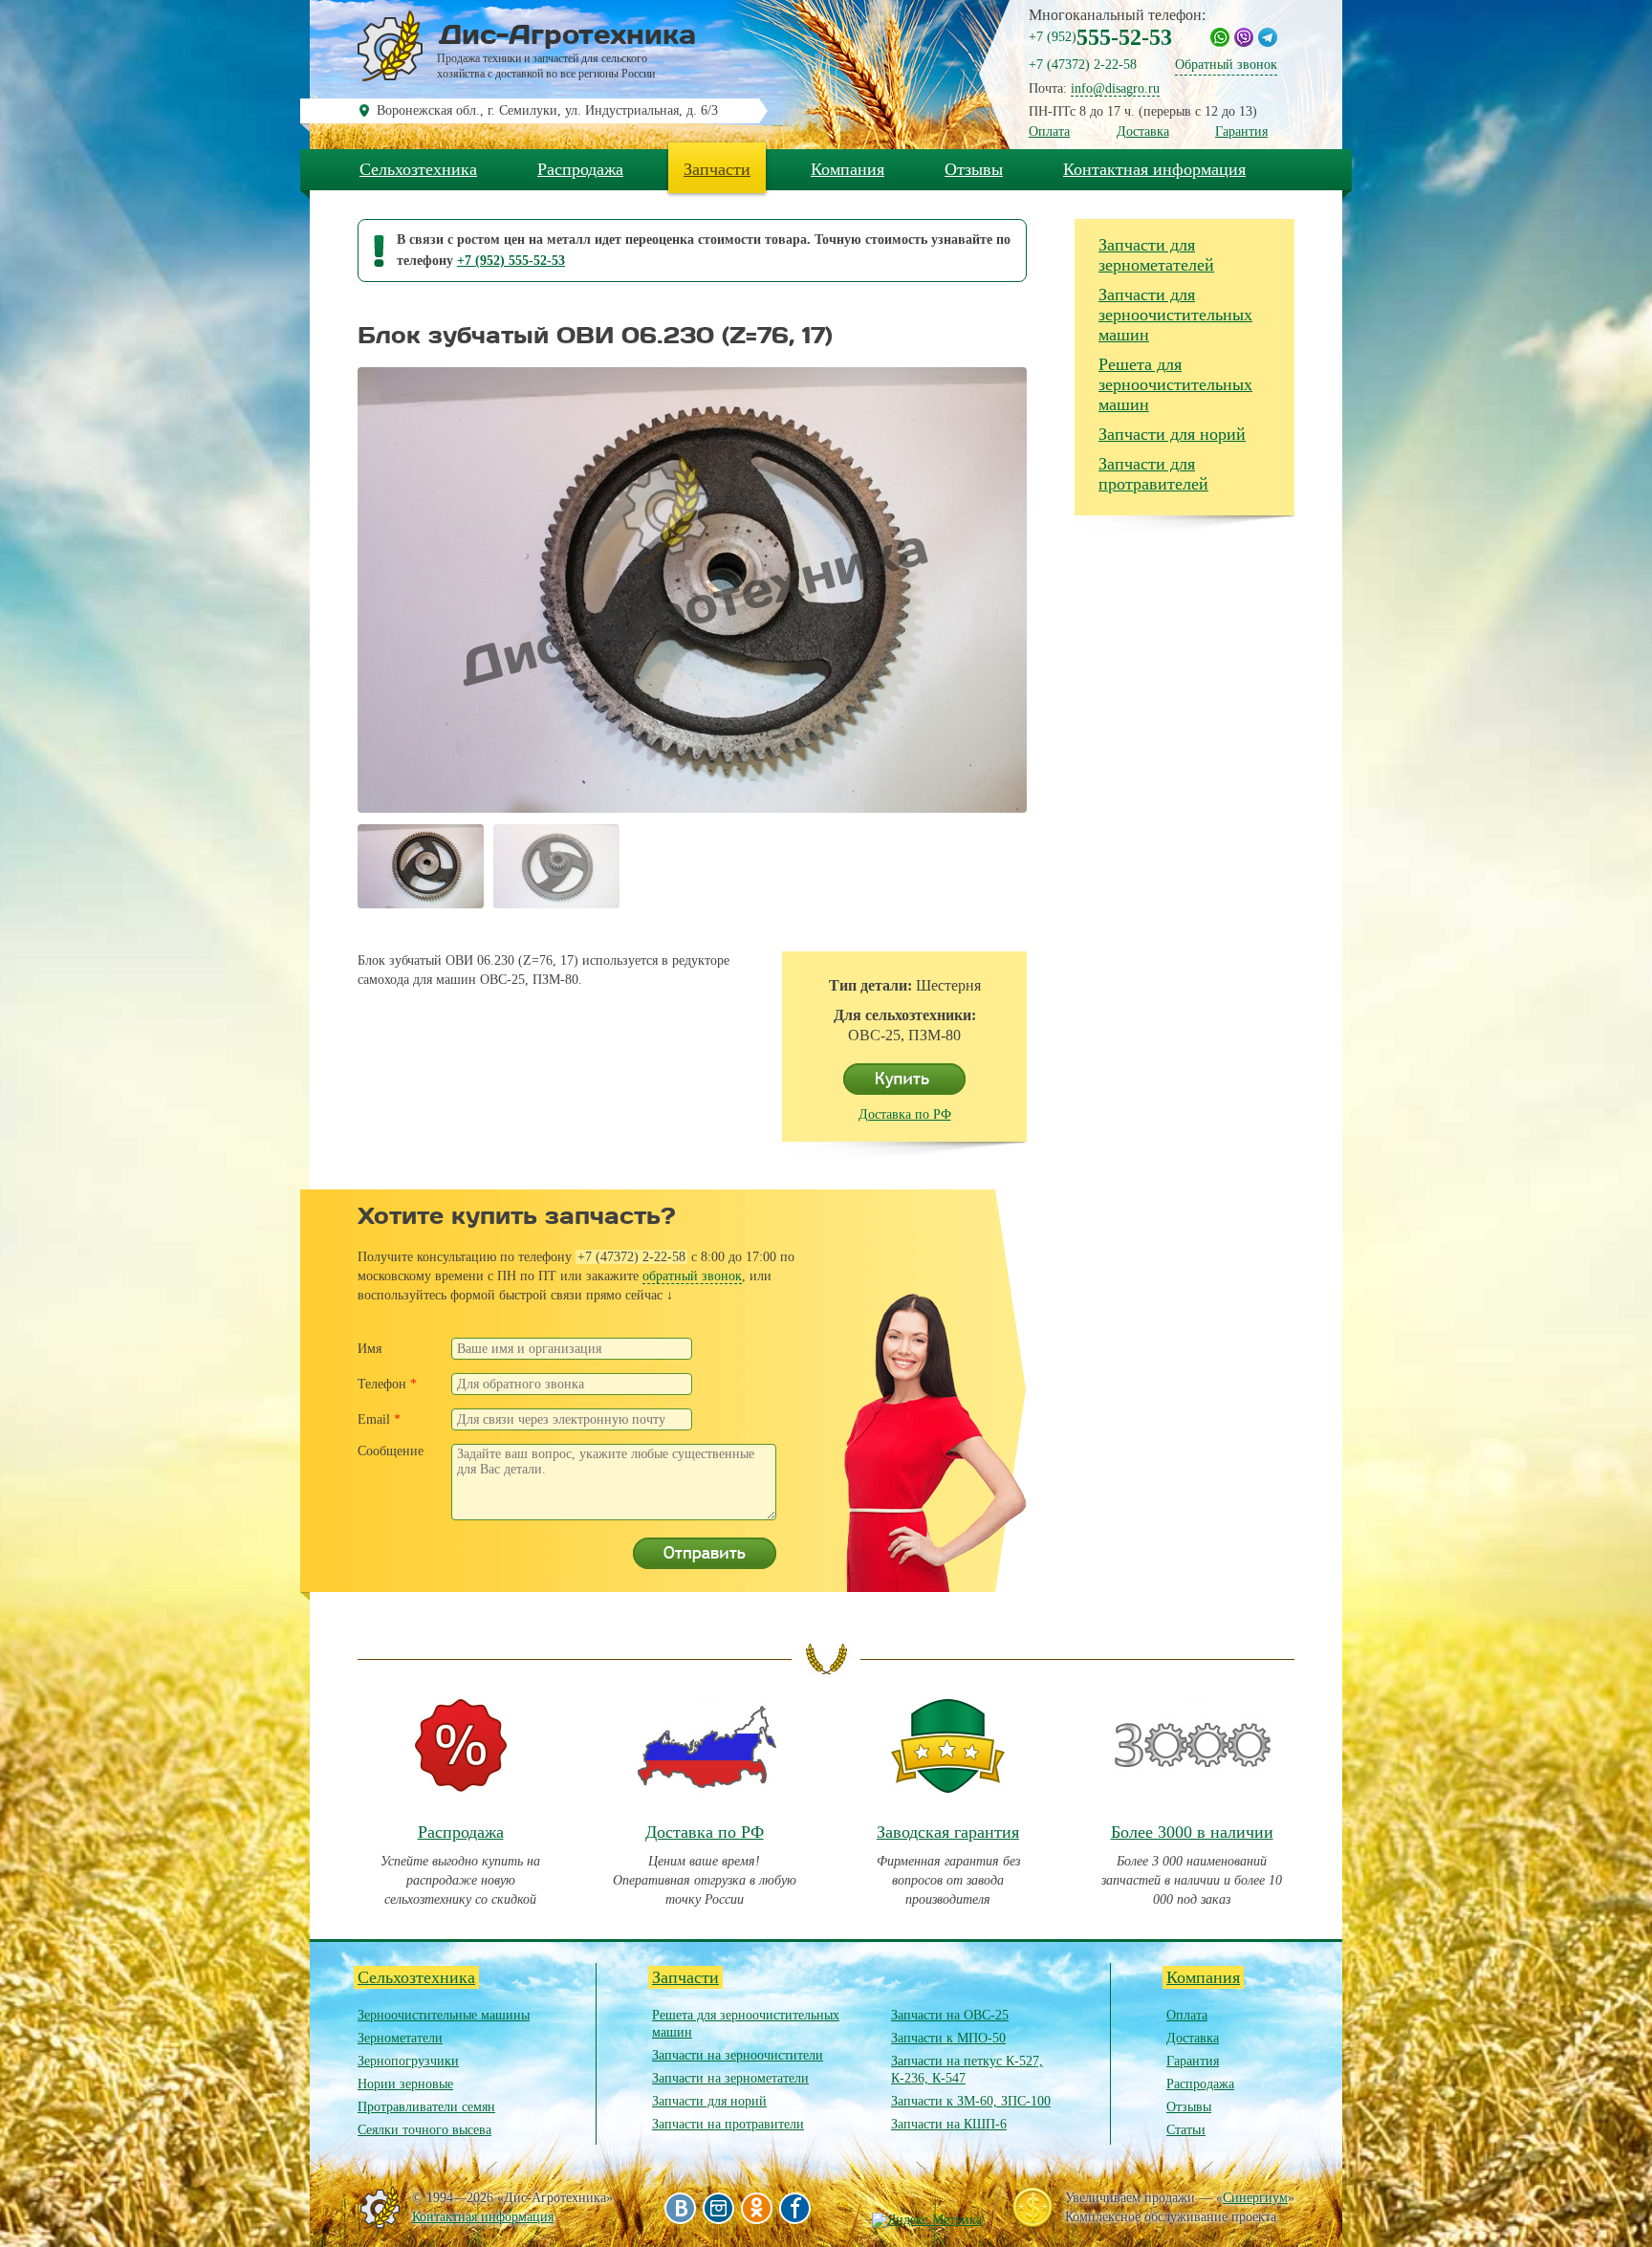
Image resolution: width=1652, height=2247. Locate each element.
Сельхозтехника (418, 169)
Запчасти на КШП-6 (949, 2124)
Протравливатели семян (426, 2107)
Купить (904, 1080)
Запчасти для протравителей (1153, 474)
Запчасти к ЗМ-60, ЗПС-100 (971, 2101)
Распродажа (580, 169)
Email (379, 1419)
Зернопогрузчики (408, 2061)
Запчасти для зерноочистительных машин (1175, 315)
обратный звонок (692, 1276)
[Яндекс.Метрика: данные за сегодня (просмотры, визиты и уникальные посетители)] (927, 2220)
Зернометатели (400, 2038)
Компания (848, 169)
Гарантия (1241, 131)
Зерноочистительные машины (444, 2015)
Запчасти (717, 169)
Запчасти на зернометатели (730, 2078)
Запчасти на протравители (728, 2124)
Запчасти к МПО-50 (948, 2038)
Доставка (1143, 131)
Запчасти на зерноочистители (738, 2055)
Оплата (1049, 131)
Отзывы (974, 169)
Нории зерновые (405, 2084)
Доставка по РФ (905, 1114)
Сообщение (391, 1451)
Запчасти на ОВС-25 (950, 2015)
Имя (370, 1349)
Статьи (1186, 2130)
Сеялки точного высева (424, 2130)
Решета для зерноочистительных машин (1175, 384)
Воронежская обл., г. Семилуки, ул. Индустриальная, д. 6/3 (547, 110)
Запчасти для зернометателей (1156, 255)
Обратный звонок (1226, 65)
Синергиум (1255, 2198)
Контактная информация (1154, 169)
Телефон (387, 1384)
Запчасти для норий (1172, 434)
